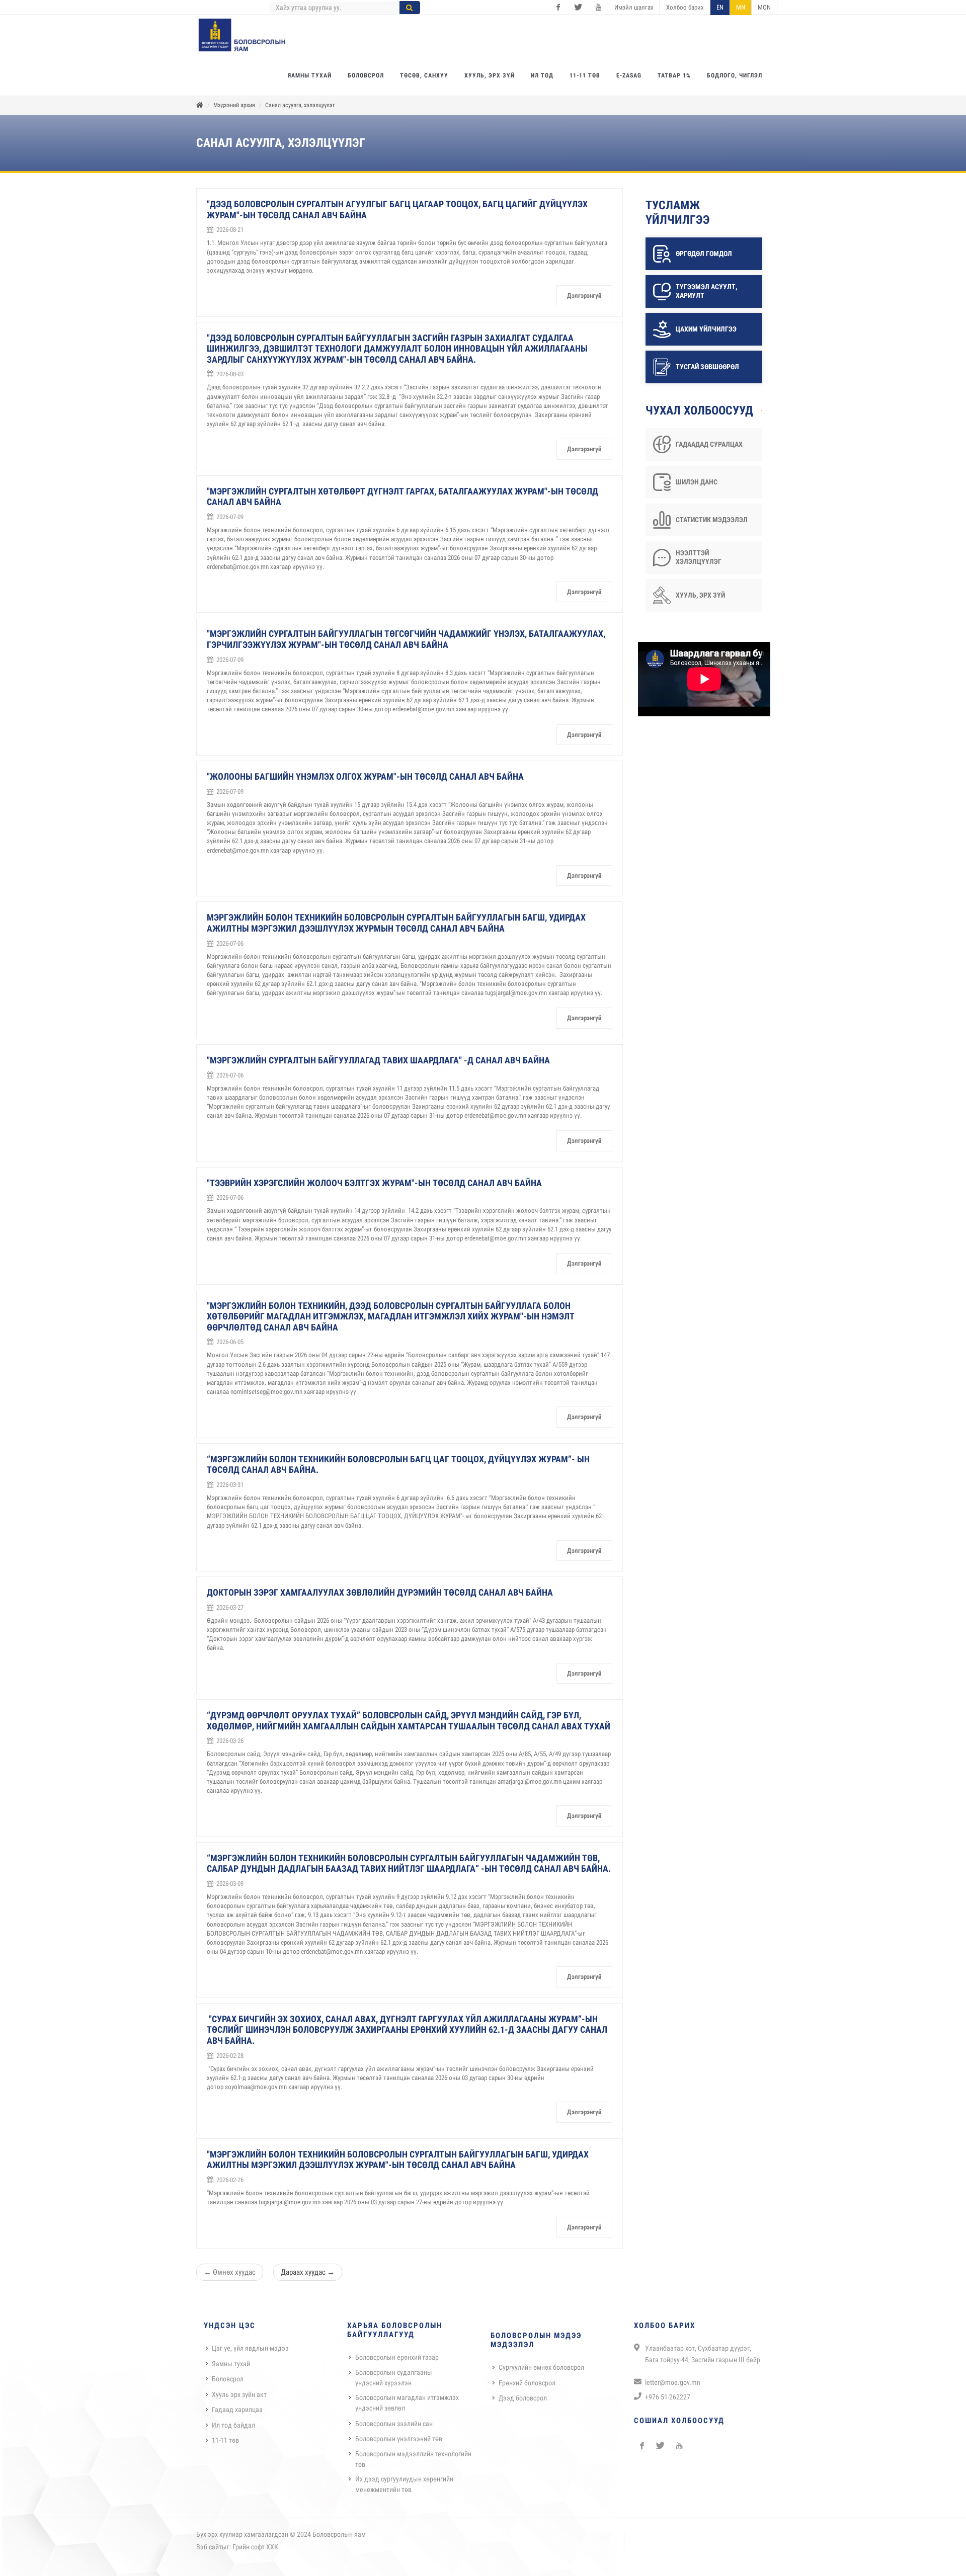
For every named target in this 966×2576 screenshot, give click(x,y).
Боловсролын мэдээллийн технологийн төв (413, 2459)
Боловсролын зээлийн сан (394, 2424)
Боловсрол (228, 2379)
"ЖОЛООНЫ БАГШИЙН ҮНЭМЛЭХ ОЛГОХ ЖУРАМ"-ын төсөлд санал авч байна (365, 776)
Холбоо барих (685, 7)
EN (720, 7)
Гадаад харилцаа (237, 2409)
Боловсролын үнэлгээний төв (399, 2439)
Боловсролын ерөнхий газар (397, 2357)
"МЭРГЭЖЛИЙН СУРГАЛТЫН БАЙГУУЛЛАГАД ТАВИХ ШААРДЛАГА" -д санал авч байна (378, 1060)
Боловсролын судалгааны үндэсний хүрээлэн (394, 2378)
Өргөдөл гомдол (704, 254)
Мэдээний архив (234, 105)
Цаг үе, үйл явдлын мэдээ (250, 2348)
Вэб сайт (209, 2547)
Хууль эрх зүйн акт (239, 2394)
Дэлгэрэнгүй (584, 296)
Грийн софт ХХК (255, 2547)
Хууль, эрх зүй (700, 595)
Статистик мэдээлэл (712, 520)
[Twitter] (578, 8)
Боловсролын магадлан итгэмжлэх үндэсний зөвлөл (407, 2403)
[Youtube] (598, 8)
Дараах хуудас (308, 2272)
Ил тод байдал (233, 2425)
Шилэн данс (697, 482)
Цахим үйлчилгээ (706, 329)
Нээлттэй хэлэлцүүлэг (699, 557)
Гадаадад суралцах (709, 444)
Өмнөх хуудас (230, 2272)
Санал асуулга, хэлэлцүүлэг (300, 105)
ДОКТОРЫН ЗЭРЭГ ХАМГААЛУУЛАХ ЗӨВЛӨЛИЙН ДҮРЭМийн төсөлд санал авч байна (380, 1592)
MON (764, 7)
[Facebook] (558, 8)
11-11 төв (225, 2440)
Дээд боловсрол (523, 2398)
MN (741, 7)
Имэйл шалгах (634, 7)
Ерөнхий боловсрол (527, 2383)
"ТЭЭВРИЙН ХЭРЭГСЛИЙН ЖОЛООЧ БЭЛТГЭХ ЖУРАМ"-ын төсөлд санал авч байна (374, 1183)
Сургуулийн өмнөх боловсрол (541, 2367)
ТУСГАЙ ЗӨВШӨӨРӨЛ (707, 367)
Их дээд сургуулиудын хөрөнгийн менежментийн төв (404, 2484)
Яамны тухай (231, 2364)
